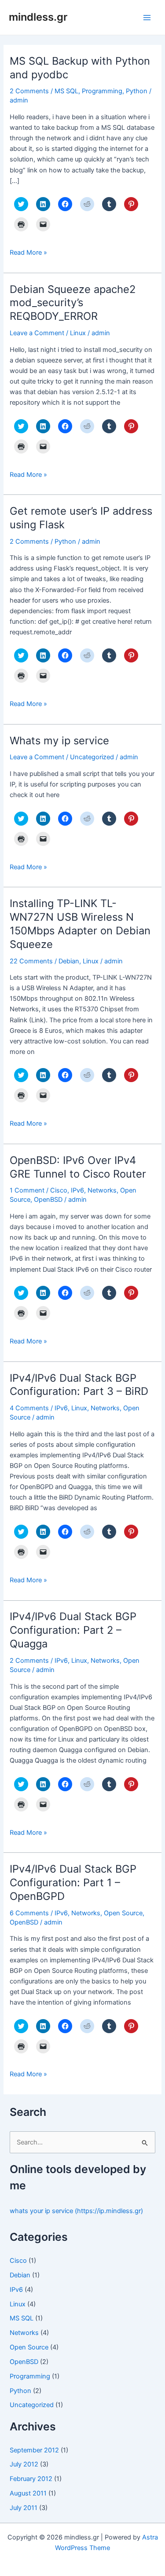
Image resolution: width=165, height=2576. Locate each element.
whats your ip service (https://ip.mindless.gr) (76, 2211)
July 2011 (24, 2508)
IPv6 (77, 1190)
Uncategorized (92, 757)
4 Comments (29, 1408)
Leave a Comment (37, 333)
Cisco (59, 1190)
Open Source (123, 1913)
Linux (78, 333)
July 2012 (24, 2464)
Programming (102, 91)
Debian (69, 961)
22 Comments (31, 961)
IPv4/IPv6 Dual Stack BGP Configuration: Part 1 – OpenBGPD (73, 1883)
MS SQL (66, 91)
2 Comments (29, 91)
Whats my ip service (59, 741)
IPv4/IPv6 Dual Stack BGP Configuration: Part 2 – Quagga (73, 1630)
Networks (102, 1190)
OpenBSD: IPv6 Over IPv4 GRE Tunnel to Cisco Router (78, 1167)
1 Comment (27, 1190)
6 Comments (29, 1913)
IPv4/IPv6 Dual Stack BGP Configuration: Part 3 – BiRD (79, 1385)
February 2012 (31, 2479)
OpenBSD (48, 1200)
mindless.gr (38, 17)
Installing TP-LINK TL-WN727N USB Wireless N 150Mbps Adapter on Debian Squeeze (80, 924)
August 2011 (28, 2493)
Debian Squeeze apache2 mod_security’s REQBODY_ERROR (73, 303)
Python (137, 91)
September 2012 (34, 2450)
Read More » (28, 253)
